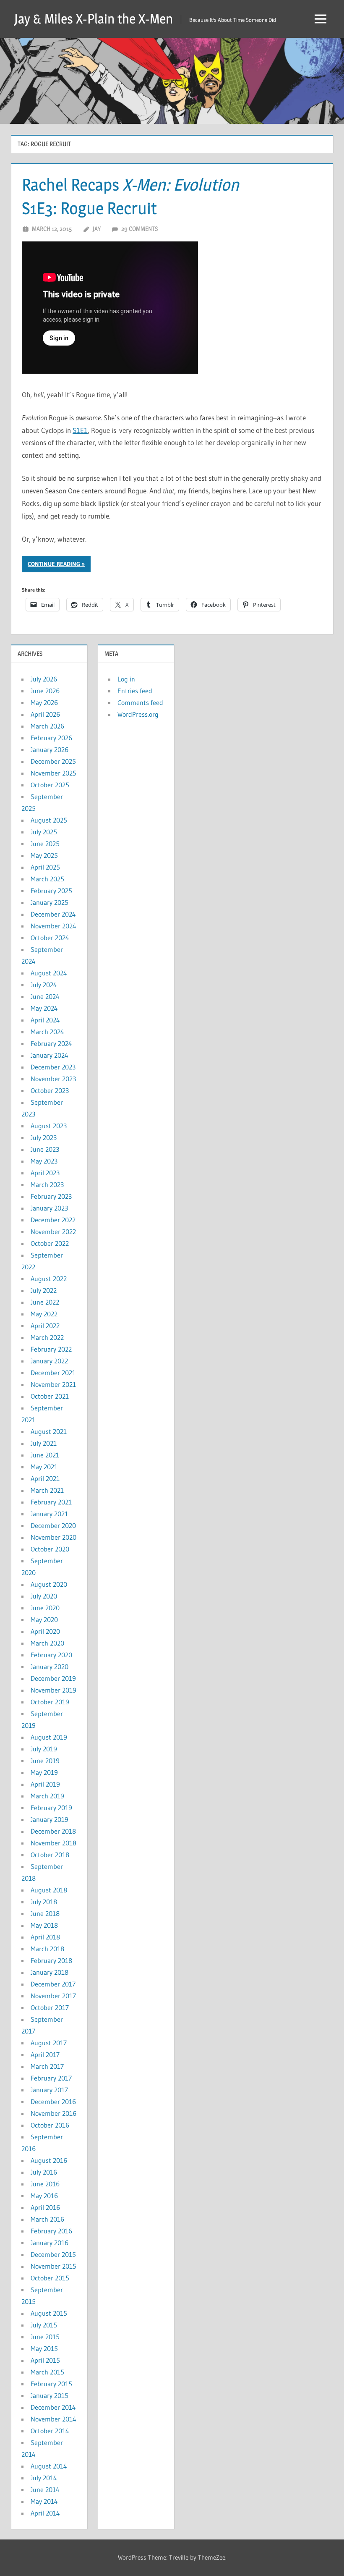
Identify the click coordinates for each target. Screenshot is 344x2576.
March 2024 (47, 1032)
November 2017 (53, 1996)
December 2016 (53, 2102)
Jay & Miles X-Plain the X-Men (94, 19)
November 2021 (53, 1384)
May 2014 (44, 2501)
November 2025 (53, 773)
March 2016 (47, 2219)
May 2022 (44, 1314)
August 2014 (49, 2466)
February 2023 (51, 1196)
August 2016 (49, 2160)
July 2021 (44, 1443)
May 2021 (44, 1467)
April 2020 (45, 1631)
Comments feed (140, 702)
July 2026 (44, 679)
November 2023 (53, 1079)
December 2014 (53, 2407)
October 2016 (50, 2125)
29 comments (139, 229)
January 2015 (50, 2395)
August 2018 (49, 1890)
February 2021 (51, 1502)
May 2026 (44, 702)
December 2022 (53, 1220)
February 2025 (51, 891)
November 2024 (53, 926)
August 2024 (49, 973)
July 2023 (44, 1137)
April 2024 (45, 1020)
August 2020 (49, 1584)
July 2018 (44, 1902)
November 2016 (53, 2113)
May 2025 (44, 855)
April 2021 (45, 1478)
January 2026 (50, 749)
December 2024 (53, 914)
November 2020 (53, 1537)
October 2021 (50, 1396)
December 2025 (53, 761)
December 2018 (53, 1831)
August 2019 (49, 1737)
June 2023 (45, 1149)
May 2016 (44, 2196)
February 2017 (51, 2078)
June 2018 (45, 1913)
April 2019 (45, 1784)
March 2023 (47, 1184)
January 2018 (50, 1972)
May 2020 (44, 1619)
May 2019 (44, 1772)
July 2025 (44, 832)
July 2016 (44, 2172)
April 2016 (45, 2207)
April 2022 (45, 1326)
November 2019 (53, 1690)
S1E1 (80, 430)
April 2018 (45, 1937)
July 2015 (44, 2325)
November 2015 (53, 2266)
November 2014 (53, 2419)
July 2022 (44, 1290)
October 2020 (50, 1549)
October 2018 (50, 1855)
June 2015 (45, 2337)
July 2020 (44, 1596)
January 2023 (49, 1208)
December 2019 (53, 1678)
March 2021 (47, 1490)
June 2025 (45, 844)
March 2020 (47, 1643)
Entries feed (135, 691)
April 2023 (45, 1173)
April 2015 (45, 2360)
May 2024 (44, 1008)
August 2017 (49, 2043)
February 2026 (51, 738)
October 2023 (50, 1090)
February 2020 (51, 1655)
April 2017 (45, 2055)
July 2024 (44, 985)
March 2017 (47, 2066)
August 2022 (49, 1279)
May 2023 (44, 1161)
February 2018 (51, 1960)
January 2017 (49, 2090)
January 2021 (49, 1514)
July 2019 (44, 1749)
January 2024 (50, 1055)
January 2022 (49, 1361)
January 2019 (50, 1819)
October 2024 (50, 938)
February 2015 (51, 2384)
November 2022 (53, 1232)
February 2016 (51, 2231)
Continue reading (54, 564)
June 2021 (45, 1455)
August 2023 (49, 1126)
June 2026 (45, 691)
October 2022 (50, 1243)
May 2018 (44, 1925)
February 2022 (51, 1349)
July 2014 (44, 2478)
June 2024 (45, 996)
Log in (126, 679)
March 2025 (47, 879)
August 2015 (49, 2313)
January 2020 (50, 1667)
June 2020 (45, 1608)
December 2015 (53, 2254)
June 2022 (45, 1302)
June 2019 (45, 1761)
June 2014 (45, 2490)
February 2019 (51, 1808)
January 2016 (50, 2243)
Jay (97, 229)
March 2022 (47, 1337)
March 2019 (47, 1796)
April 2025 (45, 867)
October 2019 (50, 1702)
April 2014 (45, 2513)
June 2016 (45, 2184)
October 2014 (50, 2431)
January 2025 (50, 902)
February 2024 (51, 1043)
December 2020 (53, 1525)
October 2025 (50, 785)
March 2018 (47, 1949)
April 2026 (45, 714)
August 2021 (49, 1431)
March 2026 (47, 726)
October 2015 (50, 2278)
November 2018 (53, 1843)
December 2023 (53, 1067)
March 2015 (47, 2372)
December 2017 (53, 1984)
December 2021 (53, 1373)
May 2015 (44, 2348)
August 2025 (49, 820)
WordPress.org (138, 714)
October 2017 (50, 2007)
